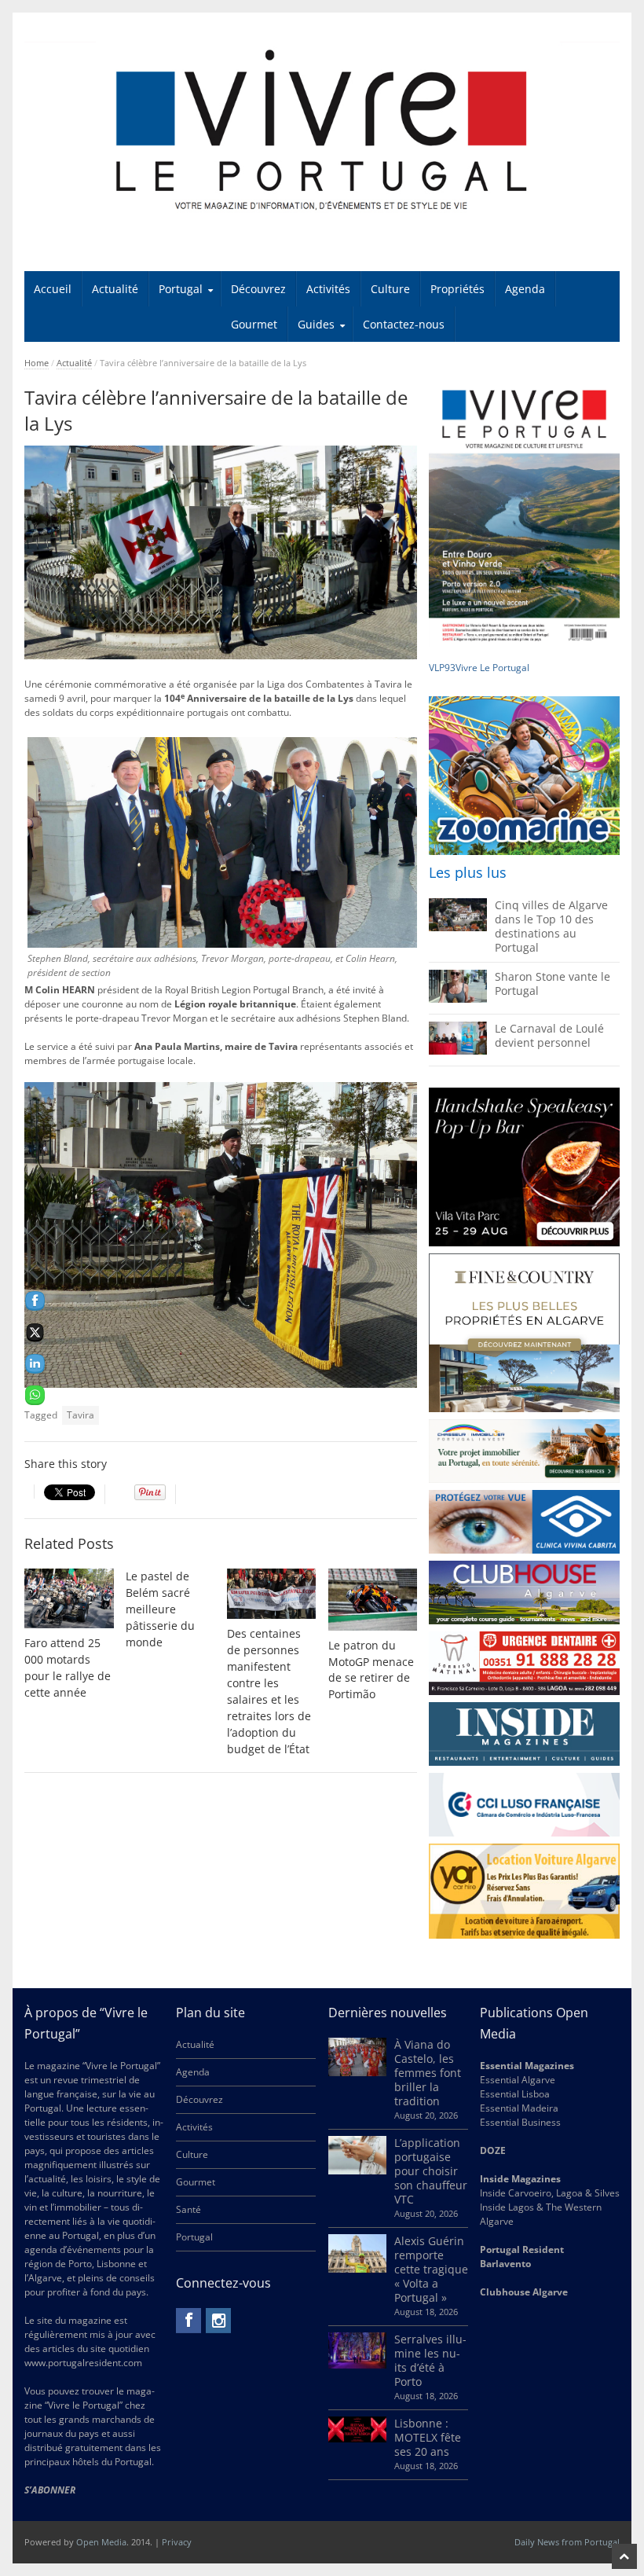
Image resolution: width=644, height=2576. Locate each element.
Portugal (181, 289)
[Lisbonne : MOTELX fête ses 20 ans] (357, 2439)
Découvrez (258, 289)
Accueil (53, 289)
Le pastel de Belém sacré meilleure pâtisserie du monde (160, 1609)
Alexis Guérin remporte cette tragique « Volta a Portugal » (431, 2269)
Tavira (80, 1415)
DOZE (493, 2150)
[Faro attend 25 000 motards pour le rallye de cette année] (69, 1598)
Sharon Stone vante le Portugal (553, 983)
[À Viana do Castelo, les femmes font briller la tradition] (357, 2073)
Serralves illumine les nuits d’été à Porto (430, 2360)
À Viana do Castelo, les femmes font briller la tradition (428, 2073)
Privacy (177, 2542)
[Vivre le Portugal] (322, 131)
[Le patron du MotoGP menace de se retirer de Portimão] (373, 1600)
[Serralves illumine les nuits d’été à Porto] (357, 2365)
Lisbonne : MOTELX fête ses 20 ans (428, 2437)
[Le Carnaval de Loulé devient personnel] (458, 1051)
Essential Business (520, 2122)
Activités (328, 289)
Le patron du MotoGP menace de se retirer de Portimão (371, 1670)
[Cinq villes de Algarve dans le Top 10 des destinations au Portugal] (458, 928)
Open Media (101, 2542)
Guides (316, 324)
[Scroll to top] (624, 2556)
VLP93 (442, 668)
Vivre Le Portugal (494, 668)
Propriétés (457, 289)
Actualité (115, 289)
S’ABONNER (50, 2490)
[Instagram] (218, 2321)
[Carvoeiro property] (524, 1333)
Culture (390, 289)
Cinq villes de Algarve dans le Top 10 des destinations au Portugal (551, 926)
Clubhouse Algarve (524, 2292)
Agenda (525, 289)
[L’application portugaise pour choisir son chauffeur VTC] (357, 2171)
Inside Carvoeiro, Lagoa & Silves (550, 2193)
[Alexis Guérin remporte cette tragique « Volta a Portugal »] (357, 2269)
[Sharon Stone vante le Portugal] (458, 999)
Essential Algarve (518, 2080)
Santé (188, 2209)
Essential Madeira (519, 2108)
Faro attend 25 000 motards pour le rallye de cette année (68, 1668)
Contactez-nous (404, 324)
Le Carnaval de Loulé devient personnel (549, 1035)
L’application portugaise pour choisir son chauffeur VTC (431, 2171)
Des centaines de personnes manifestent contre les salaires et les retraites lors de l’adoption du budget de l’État (269, 1691)
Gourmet (254, 324)
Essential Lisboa (515, 2094)
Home (37, 363)
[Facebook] (188, 2321)
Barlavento (505, 2264)
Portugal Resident (523, 2249)
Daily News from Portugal (567, 2542)
